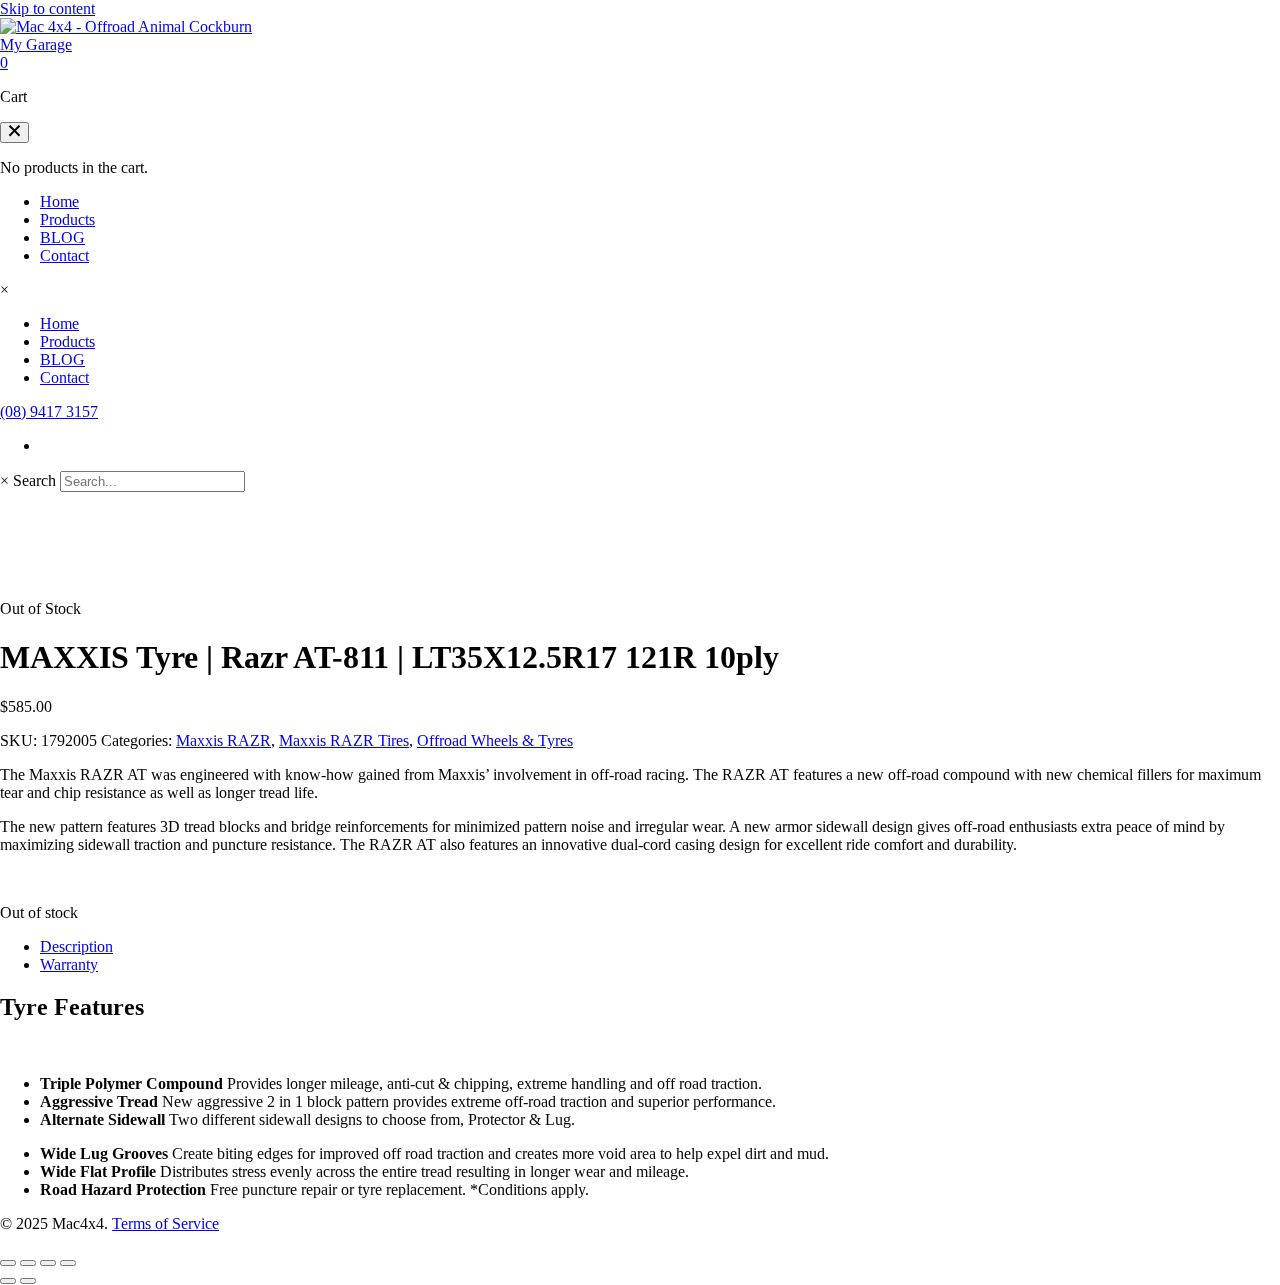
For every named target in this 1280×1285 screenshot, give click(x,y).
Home (59, 201)
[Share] (48, 1263)
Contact (64, 255)
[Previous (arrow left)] (8, 1281)
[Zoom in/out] (8, 1263)
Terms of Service (165, 1223)
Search (34, 480)
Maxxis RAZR (223, 740)
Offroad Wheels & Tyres (495, 740)
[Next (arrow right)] (28, 1281)
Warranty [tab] (69, 964)
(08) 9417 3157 (49, 411)
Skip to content (47, 8)
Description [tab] (76, 946)
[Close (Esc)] (68, 1263)
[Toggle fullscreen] (28, 1263)
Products (67, 219)
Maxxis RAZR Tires (344, 740)
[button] (14, 132)
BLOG (62, 237)
